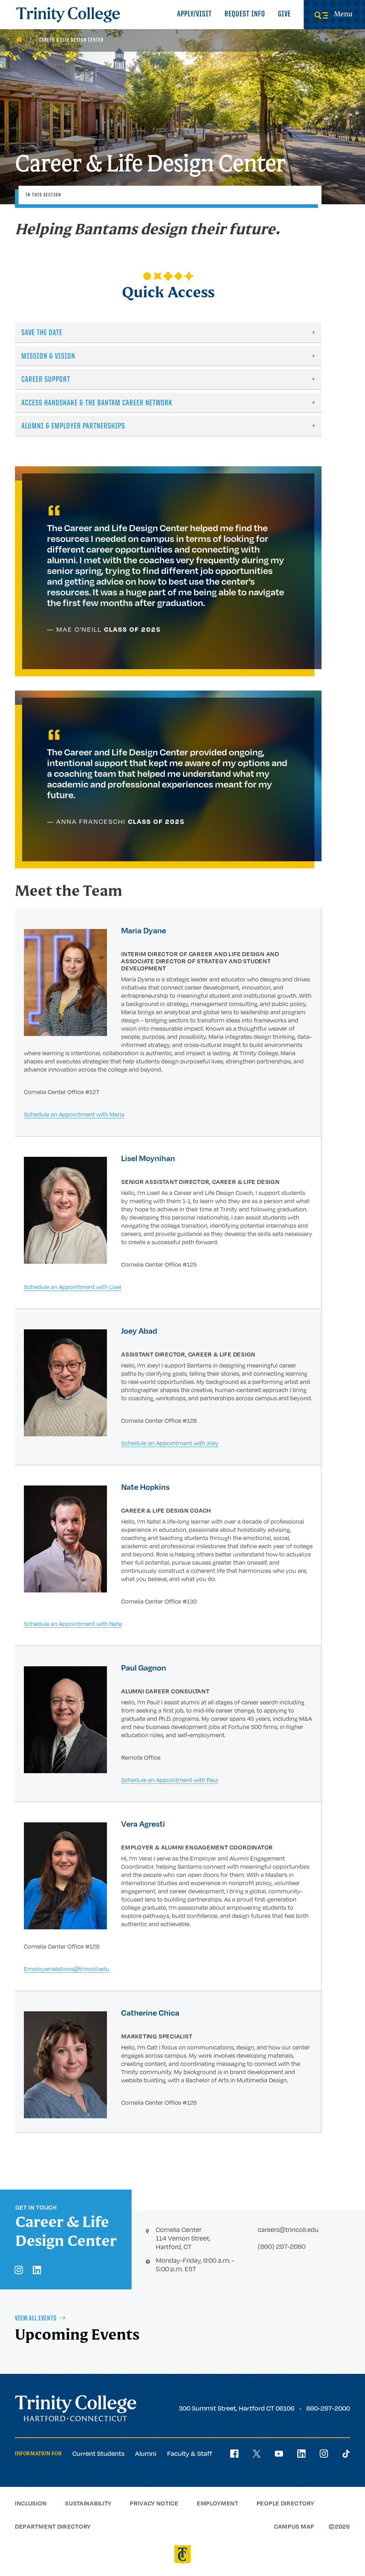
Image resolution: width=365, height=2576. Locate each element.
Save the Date (42, 333)
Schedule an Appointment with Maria (74, 1114)
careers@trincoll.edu (288, 2229)
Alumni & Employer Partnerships (73, 427)
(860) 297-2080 (282, 2246)
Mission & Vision (48, 357)
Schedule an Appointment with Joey (170, 1443)
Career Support (46, 380)
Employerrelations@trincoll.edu (67, 1969)
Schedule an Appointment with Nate (73, 1624)
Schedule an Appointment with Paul (170, 1780)
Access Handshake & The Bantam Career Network (97, 403)
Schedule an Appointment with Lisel (73, 1287)
